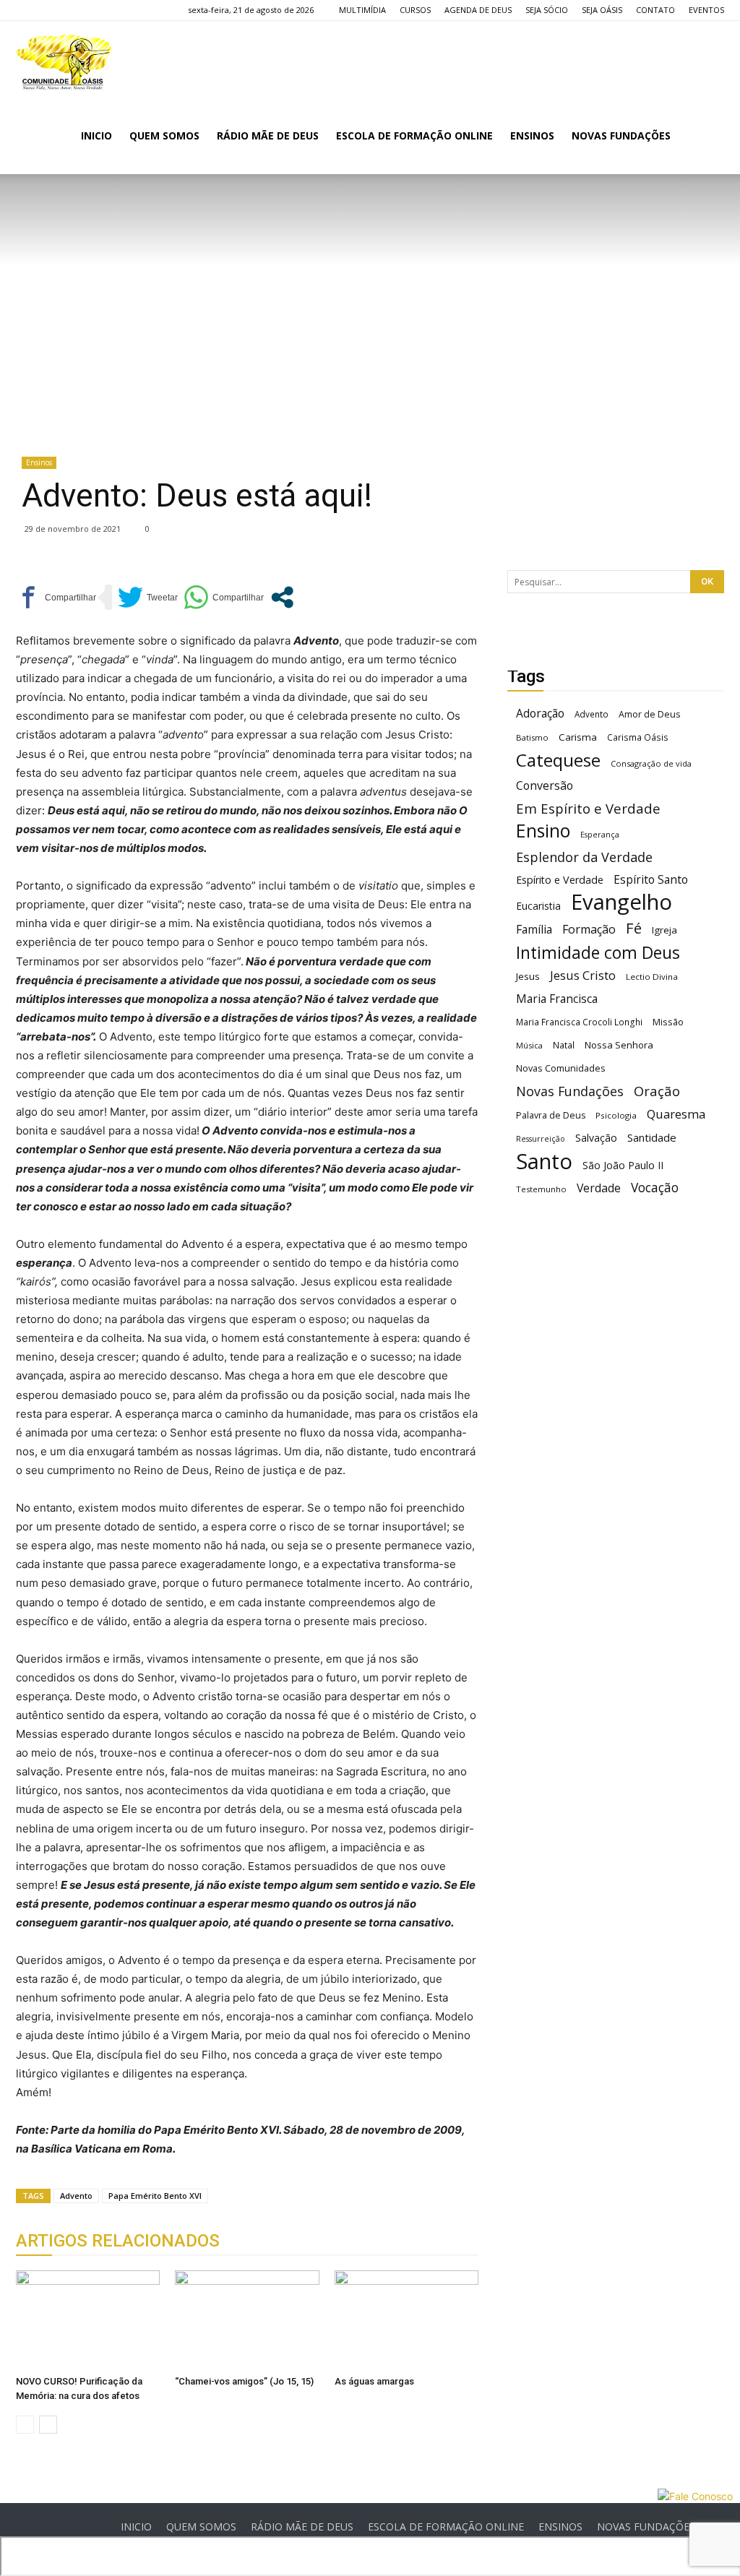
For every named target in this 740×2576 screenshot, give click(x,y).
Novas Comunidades (561, 1068)
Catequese (558, 760)
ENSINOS (532, 135)
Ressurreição (541, 1139)
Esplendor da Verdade (584, 857)
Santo (544, 1162)
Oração (657, 1091)
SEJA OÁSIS (602, 10)
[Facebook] (27, 10)
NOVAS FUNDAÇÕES (621, 135)
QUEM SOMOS (164, 135)
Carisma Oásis (638, 737)
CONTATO (655, 10)
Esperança (600, 835)
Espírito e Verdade (560, 880)
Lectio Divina (652, 977)
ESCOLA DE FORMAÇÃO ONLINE (414, 135)
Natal (564, 1045)
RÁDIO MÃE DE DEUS (268, 135)
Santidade (652, 1137)
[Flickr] (51, 10)
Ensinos (39, 462)
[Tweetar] (148, 597)
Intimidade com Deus (598, 953)
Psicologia (616, 1115)
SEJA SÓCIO (547, 10)
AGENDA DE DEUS (478, 10)
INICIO (96, 135)
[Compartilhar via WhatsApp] (224, 597)
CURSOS (415, 10)
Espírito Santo (651, 880)
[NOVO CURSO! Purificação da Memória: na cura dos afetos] (88, 2320)
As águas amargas (374, 2381)
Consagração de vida (651, 763)
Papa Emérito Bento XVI (155, 2196)
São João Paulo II (623, 1165)
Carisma (578, 737)
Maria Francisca (557, 999)
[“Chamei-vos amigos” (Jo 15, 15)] (247, 2320)
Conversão (545, 786)
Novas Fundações (570, 1091)
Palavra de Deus (551, 1115)
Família (534, 930)
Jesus (528, 976)
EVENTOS (706, 10)
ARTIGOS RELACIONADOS (118, 2241)
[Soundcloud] (74, 10)
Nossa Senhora (619, 1045)
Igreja (664, 930)
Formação (589, 930)
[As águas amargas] (406, 2320)
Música (529, 1045)
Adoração (540, 714)
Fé (634, 928)
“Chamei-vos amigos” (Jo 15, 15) (244, 2381)
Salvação (596, 1138)
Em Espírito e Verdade (588, 808)
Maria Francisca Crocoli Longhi (579, 1022)
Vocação (655, 1188)
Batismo (532, 737)
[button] (707, 137)
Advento (76, 2196)
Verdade (599, 1188)
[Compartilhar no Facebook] (56, 597)
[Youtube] (98, 10)
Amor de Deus (649, 714)
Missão (668, 1022)
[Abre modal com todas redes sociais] (282, 597)
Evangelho (621, 902)
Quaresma (676, 1114)
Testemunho (541, 1189)
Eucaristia (538, 906)
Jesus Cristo (583, 975)
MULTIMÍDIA (362, 10)
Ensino (543, 831)
